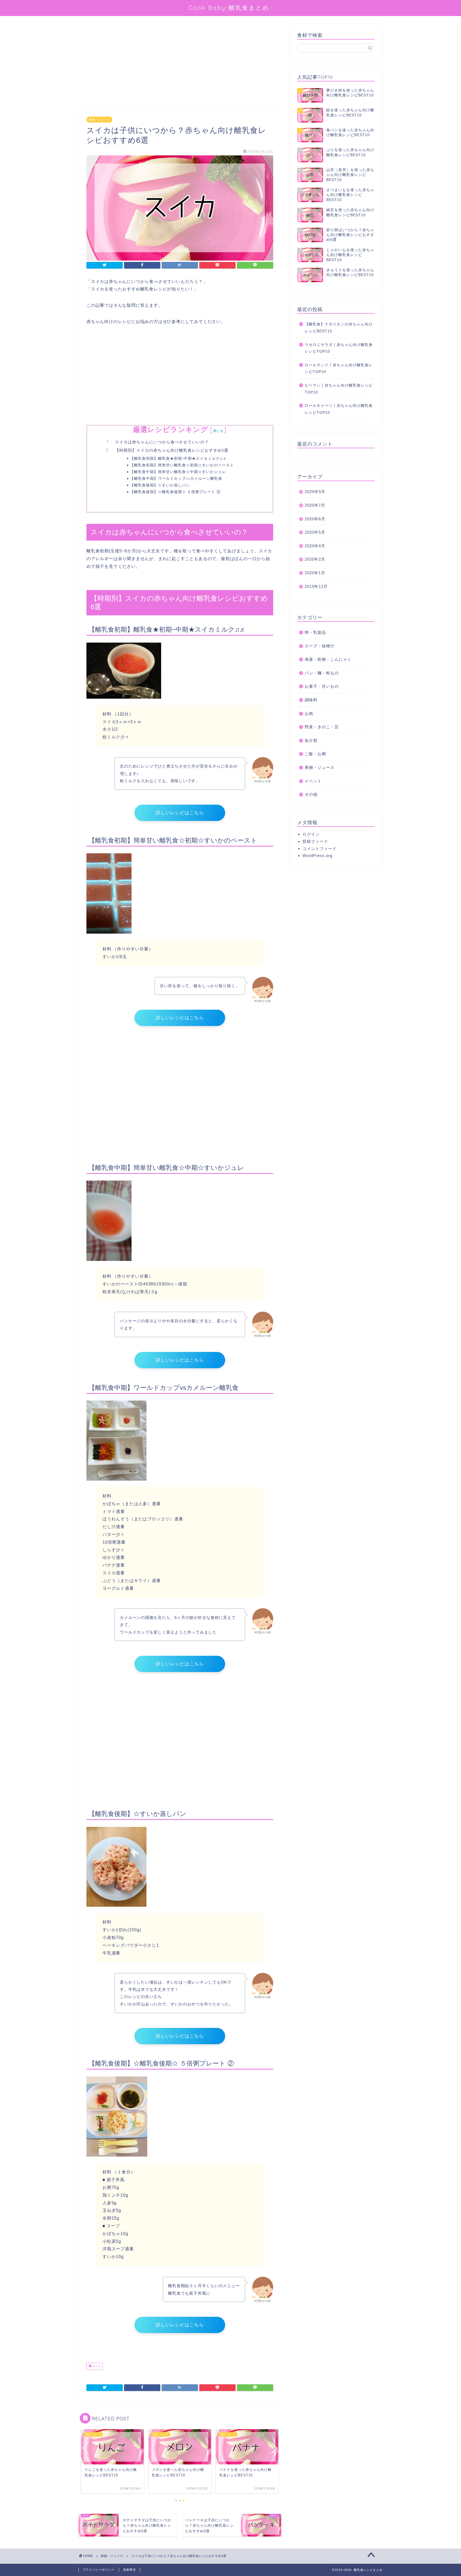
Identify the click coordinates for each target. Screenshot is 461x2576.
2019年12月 (316, 586)
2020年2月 (315, 559)
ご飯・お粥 (315, 754)
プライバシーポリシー (99, 2570)
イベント (313, 781)
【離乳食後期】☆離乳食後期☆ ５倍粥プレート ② (175, 492)
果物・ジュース (99, 120)
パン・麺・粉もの (322, 673)
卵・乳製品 (315, 632)
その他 (311, 794)
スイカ (96, 2366)
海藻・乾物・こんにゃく (328, 659)
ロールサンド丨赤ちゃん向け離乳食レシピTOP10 (339, 369)
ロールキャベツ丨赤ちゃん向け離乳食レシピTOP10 (339, 409)
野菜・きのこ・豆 (322, 727)
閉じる (218, 431)
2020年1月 (315, 573)
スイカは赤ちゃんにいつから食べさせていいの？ (162, 442)
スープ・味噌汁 (320, 646)
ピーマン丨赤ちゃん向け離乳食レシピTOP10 (339, 389)
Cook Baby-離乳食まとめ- (231, 8)
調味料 (311, 700)
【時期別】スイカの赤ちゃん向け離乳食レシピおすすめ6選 (172, 450)
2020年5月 (315, 532)
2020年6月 (315, 519)
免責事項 (129, 2570)
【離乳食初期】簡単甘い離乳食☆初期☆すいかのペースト (182, 465)
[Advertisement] (180, 64)
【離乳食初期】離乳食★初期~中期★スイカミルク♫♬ (178, 458)
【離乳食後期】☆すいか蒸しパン (160, 485)
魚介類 (311, 740)
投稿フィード (315, 841)
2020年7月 (315, 505)
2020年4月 (315, 546)
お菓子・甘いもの (322, 686)
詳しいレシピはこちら (180, 813)
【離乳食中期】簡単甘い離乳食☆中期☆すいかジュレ (178, 472)
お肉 (309, 713)
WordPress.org (317, 856)
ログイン (311, 834)
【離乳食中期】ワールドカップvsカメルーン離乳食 (176, 478)
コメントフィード (320, 849)
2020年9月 (315, 492)
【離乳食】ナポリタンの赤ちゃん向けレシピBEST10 (339, 328)
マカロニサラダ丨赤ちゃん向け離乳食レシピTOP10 (339, 348)
